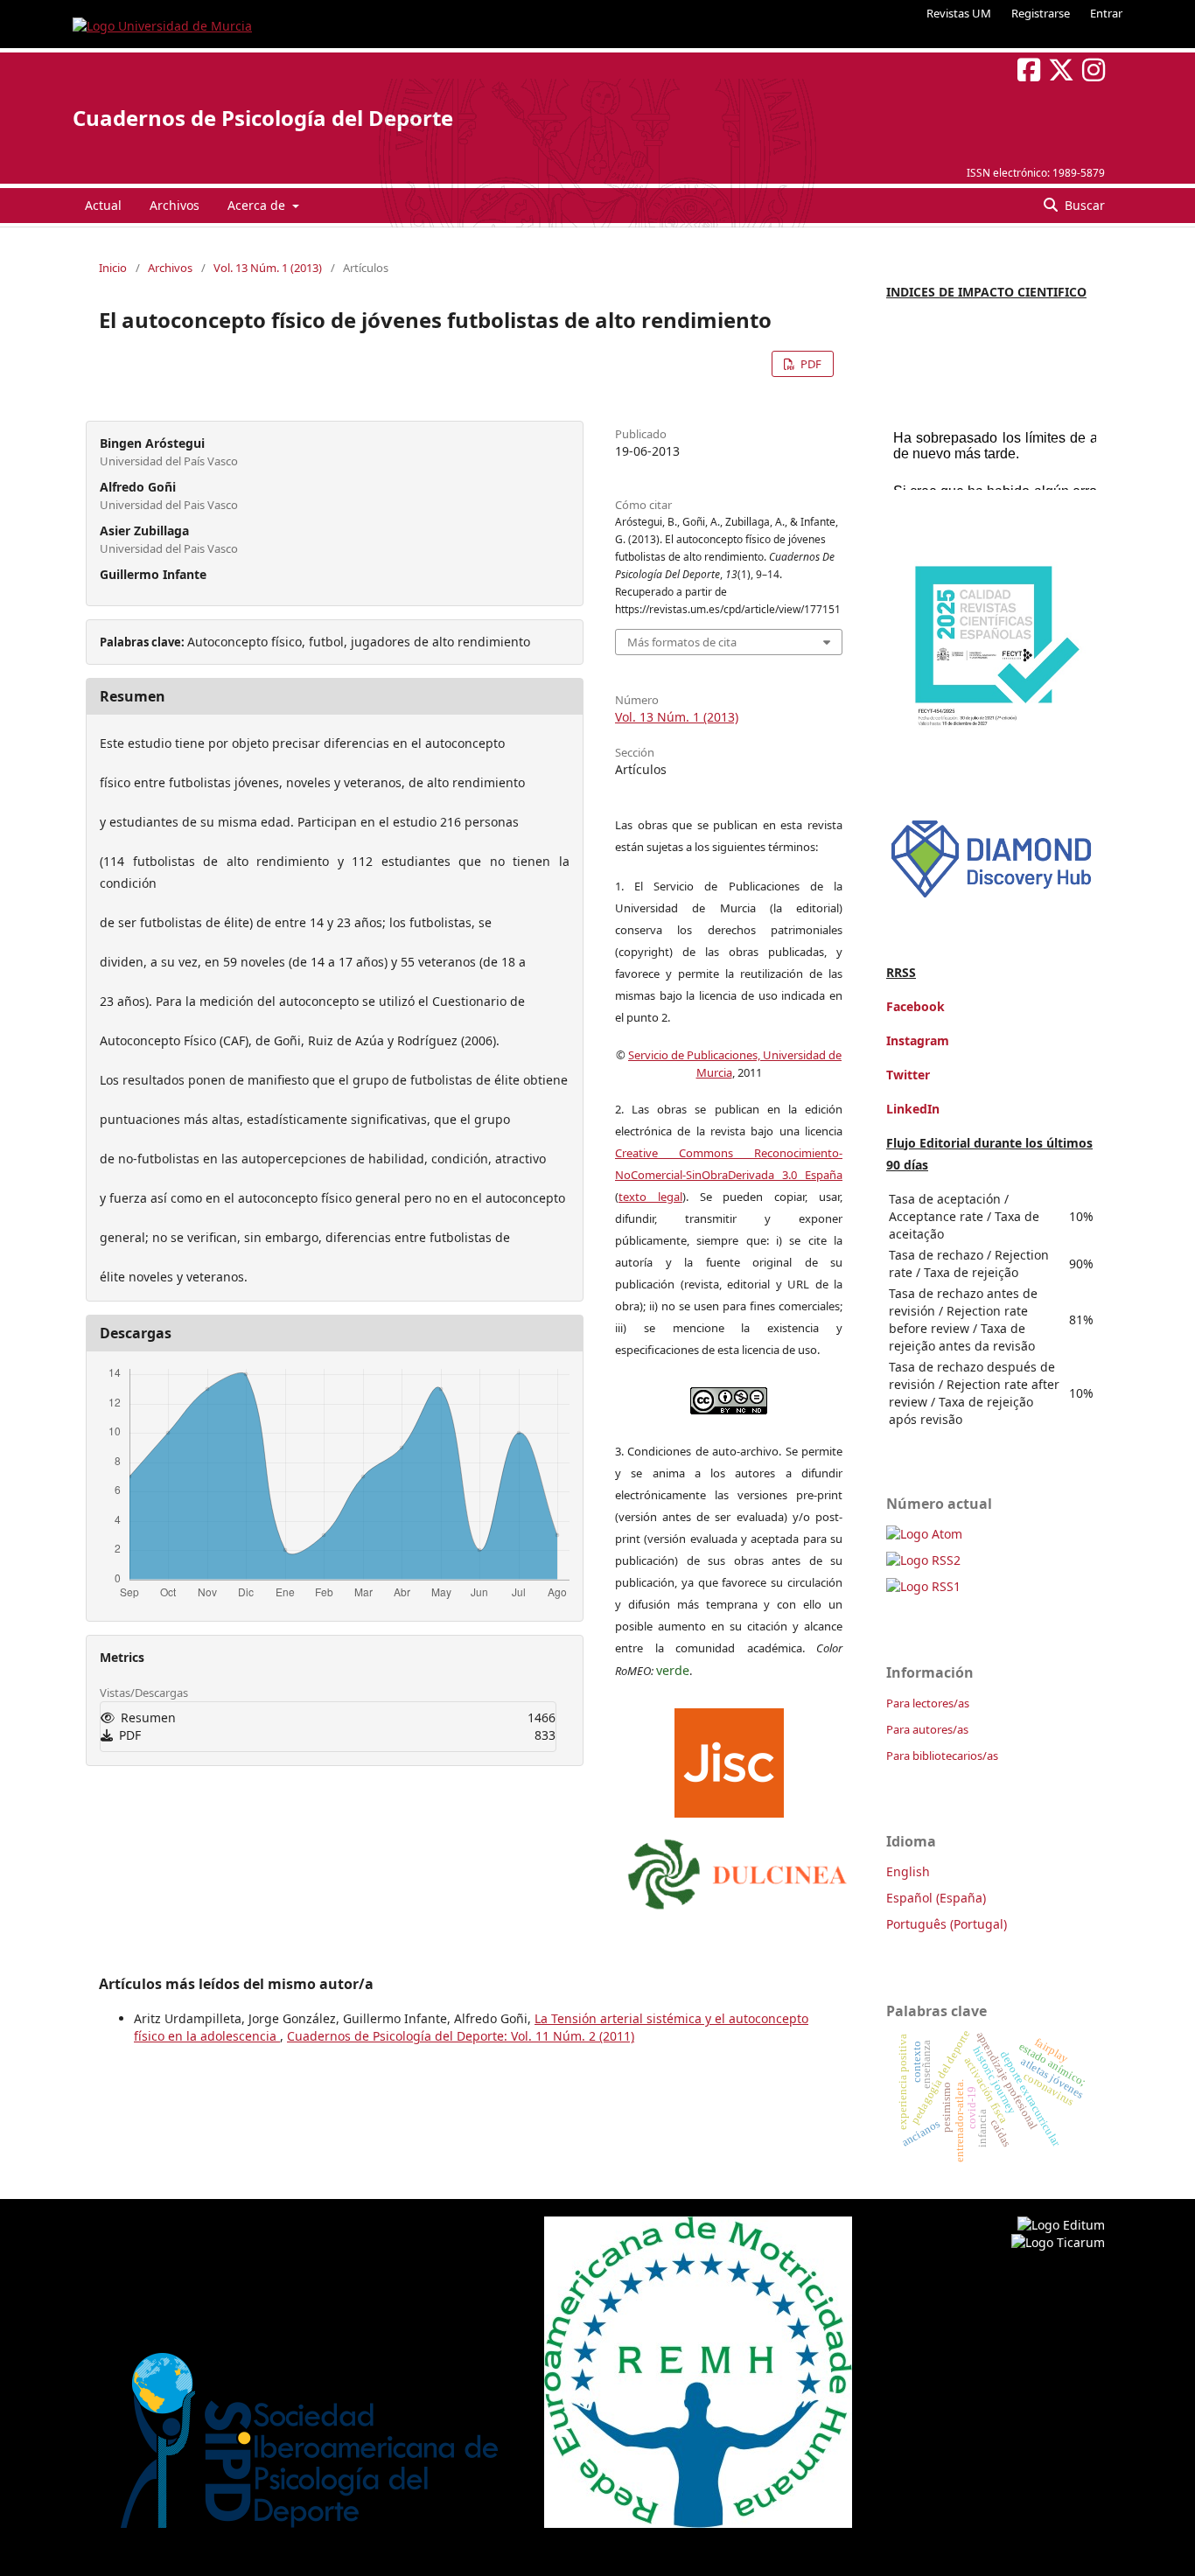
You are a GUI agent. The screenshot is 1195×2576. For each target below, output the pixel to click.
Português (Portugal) (947, 1924)
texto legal (650, 1197)
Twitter (908, 1075)
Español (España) (936, 1898)
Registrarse (1041, 13)
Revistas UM (959, 13)
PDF (810, 364)
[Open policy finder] (729, 1759)
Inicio (113, 268)
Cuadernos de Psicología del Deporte (263, 118)
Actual (103, 205)
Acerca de (258, 205)
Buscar (1083, 205)
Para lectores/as (928, 1703)
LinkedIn (913, 1109)
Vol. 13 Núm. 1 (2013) (268, 268)
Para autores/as (927, 1729)
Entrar (1106, 13)
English (908, 1871)
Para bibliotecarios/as (942, 1756)
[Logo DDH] (991, 898)
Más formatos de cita (682, 642)
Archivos (175, 205)
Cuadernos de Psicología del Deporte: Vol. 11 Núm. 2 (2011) (461, 2036)
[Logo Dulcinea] (737, 1870)
